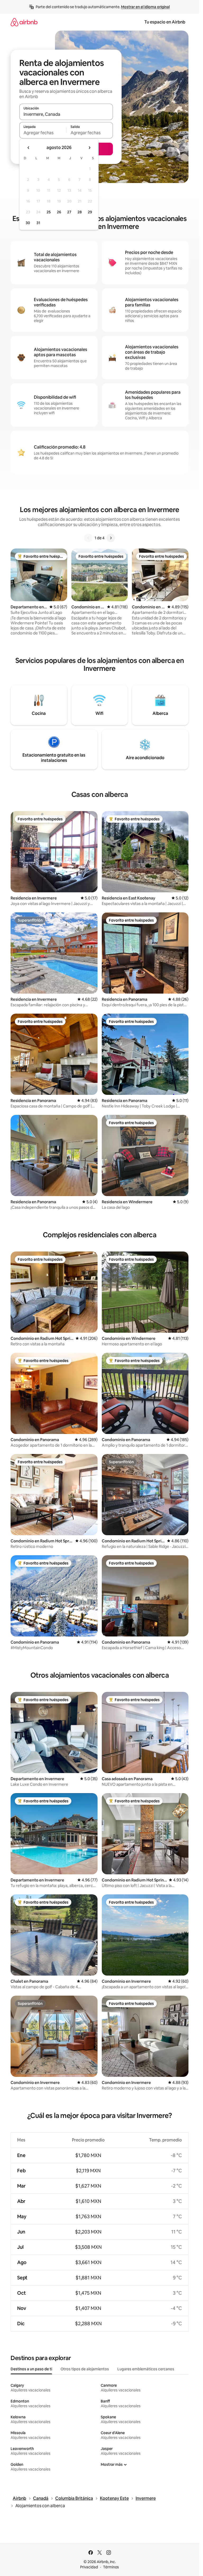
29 (90, 212)
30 (28, 223)
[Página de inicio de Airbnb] (24, 22)
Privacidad (89, 2567)
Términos (111, 2567)
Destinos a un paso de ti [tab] (31, 2369)
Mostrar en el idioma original (145, 7)
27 (69, 212)
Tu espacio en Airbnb (165, 22)
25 (49, 212)
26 (59, 212)
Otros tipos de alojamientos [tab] (85, 2369)
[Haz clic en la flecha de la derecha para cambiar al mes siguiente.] (89, 148)
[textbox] (43, 133)
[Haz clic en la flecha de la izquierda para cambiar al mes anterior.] (29, 148)
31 (38, 223)
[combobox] (66, 114)
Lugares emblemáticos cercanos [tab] (146, 2369)
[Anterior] (88, 538)
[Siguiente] (111, 538)
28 (80, 212)
